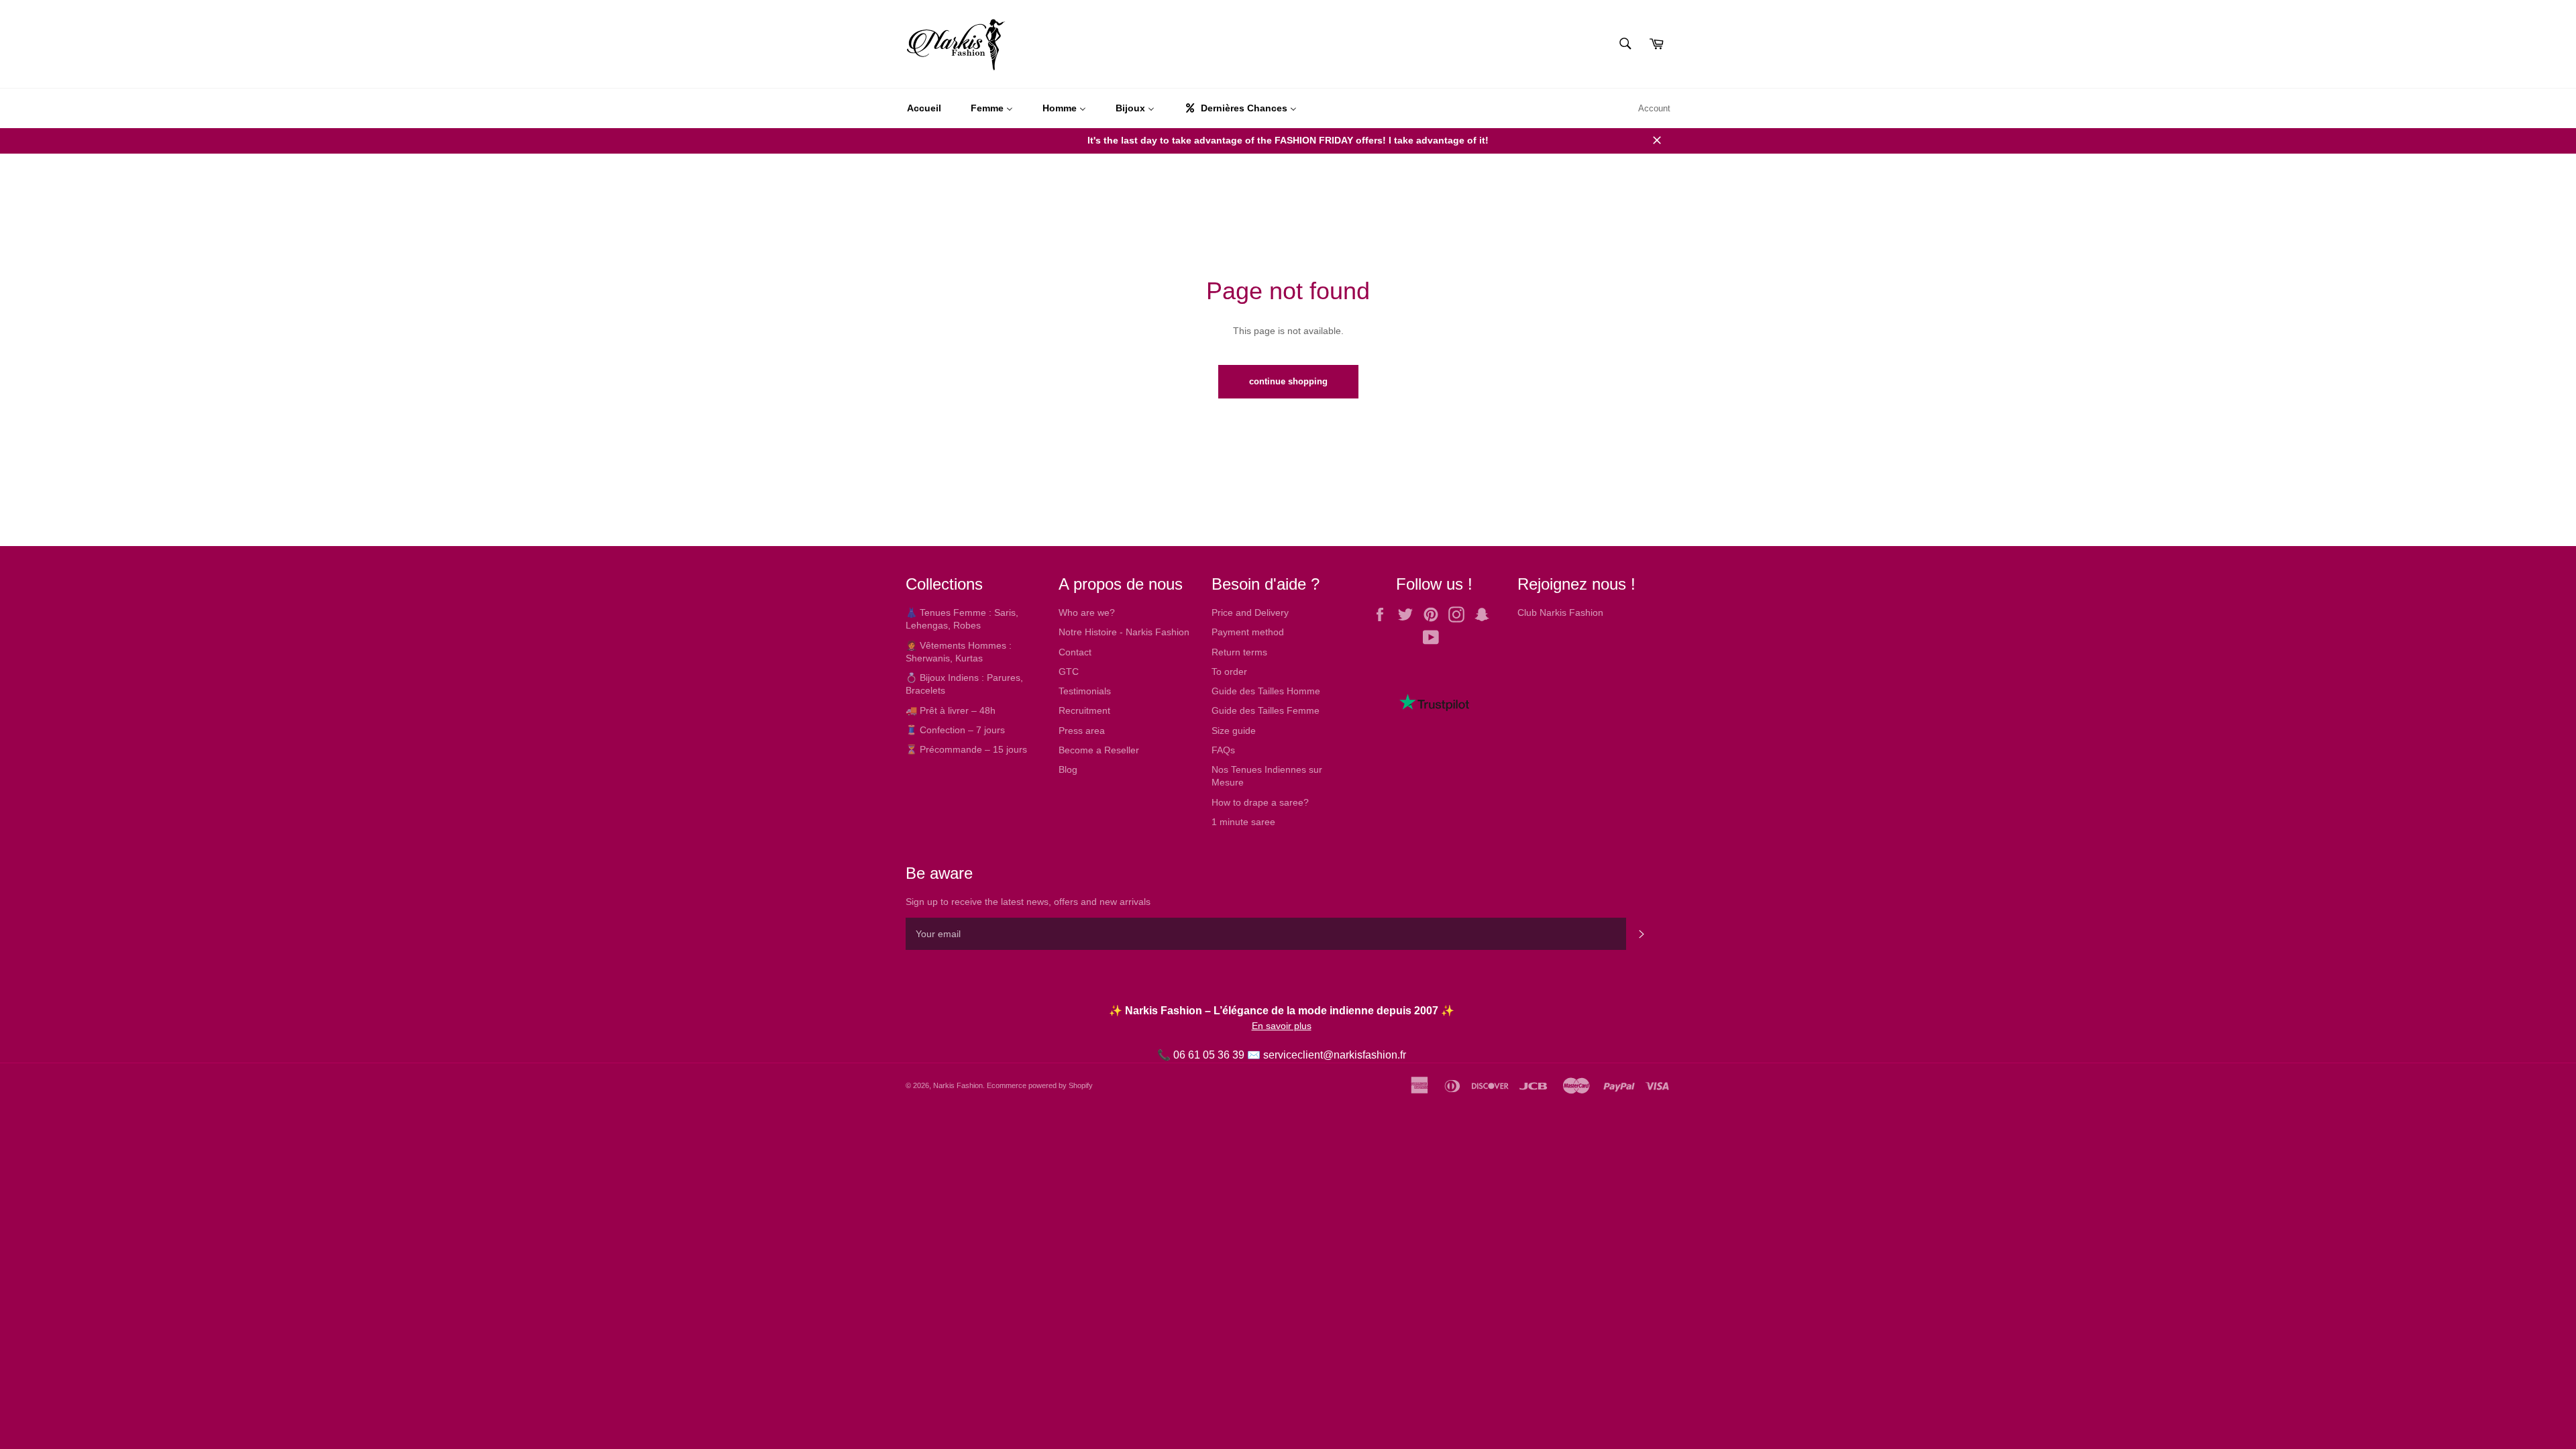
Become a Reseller (1099, 750)
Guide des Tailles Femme (1266, 710)
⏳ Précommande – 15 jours (966, 749)
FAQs (1223, 750)
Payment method (1248, 632)
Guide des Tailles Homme (1266, 691)
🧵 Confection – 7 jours (955, 730)
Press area (1082, 731)
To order (1229, 672)
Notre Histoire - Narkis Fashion (1124, 632)
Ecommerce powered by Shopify (1040, 1085)
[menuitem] (924, 109)
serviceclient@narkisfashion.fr (1335, 1055)
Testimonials (1085, 691)
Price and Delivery (1250, 612)
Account (1654, 108)
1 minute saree (1243, 822)
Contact (1075, 652)
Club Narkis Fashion (1560, 612)
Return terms (1239, 652)
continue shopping (1288, 381)
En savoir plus (1282, 1026)
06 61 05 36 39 (1209, 1055)
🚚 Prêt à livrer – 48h (951, 710)
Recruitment (1084, 710)
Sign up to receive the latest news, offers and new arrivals (1028, 902)
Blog (1068, 769)
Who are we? (1087, 612)
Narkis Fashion (958, 1085)
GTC (1069, 672)
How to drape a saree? (1260, 802)
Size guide (1234, 731)
